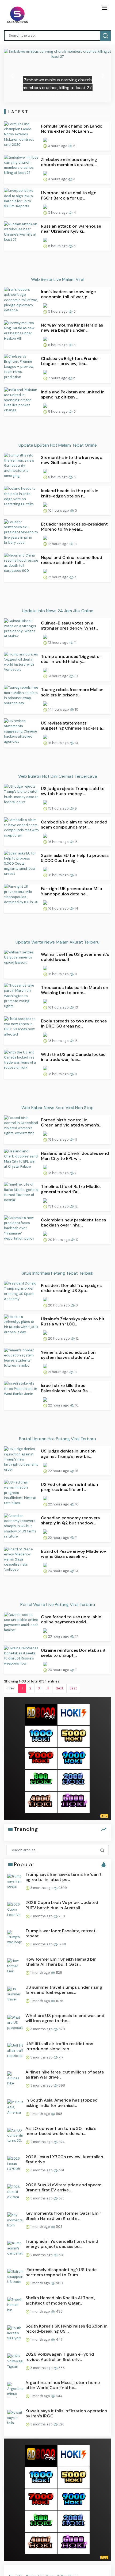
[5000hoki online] (74, 1736)
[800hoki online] (41, 1780)
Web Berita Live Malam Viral (58, 279)
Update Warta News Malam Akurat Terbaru (57, 942)
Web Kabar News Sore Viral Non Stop (57, 1108)
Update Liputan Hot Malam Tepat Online (58, 445)
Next (59, 1688)
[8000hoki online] (41, 1714)
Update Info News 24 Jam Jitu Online (58, 611)
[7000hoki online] (41, 1758)
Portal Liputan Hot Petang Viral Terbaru (57, 1439)
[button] (12, 76)
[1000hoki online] (41, 1736)
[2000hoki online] (74, 1780)
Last (73, 1688)
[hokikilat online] (74, 1714)
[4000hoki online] (41, 1802)
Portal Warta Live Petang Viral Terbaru (58, 1605)
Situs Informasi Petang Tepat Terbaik (57, 1273)
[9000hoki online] (74, 1758)
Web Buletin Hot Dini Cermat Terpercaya (58, 776)
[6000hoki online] (74, 1802)
